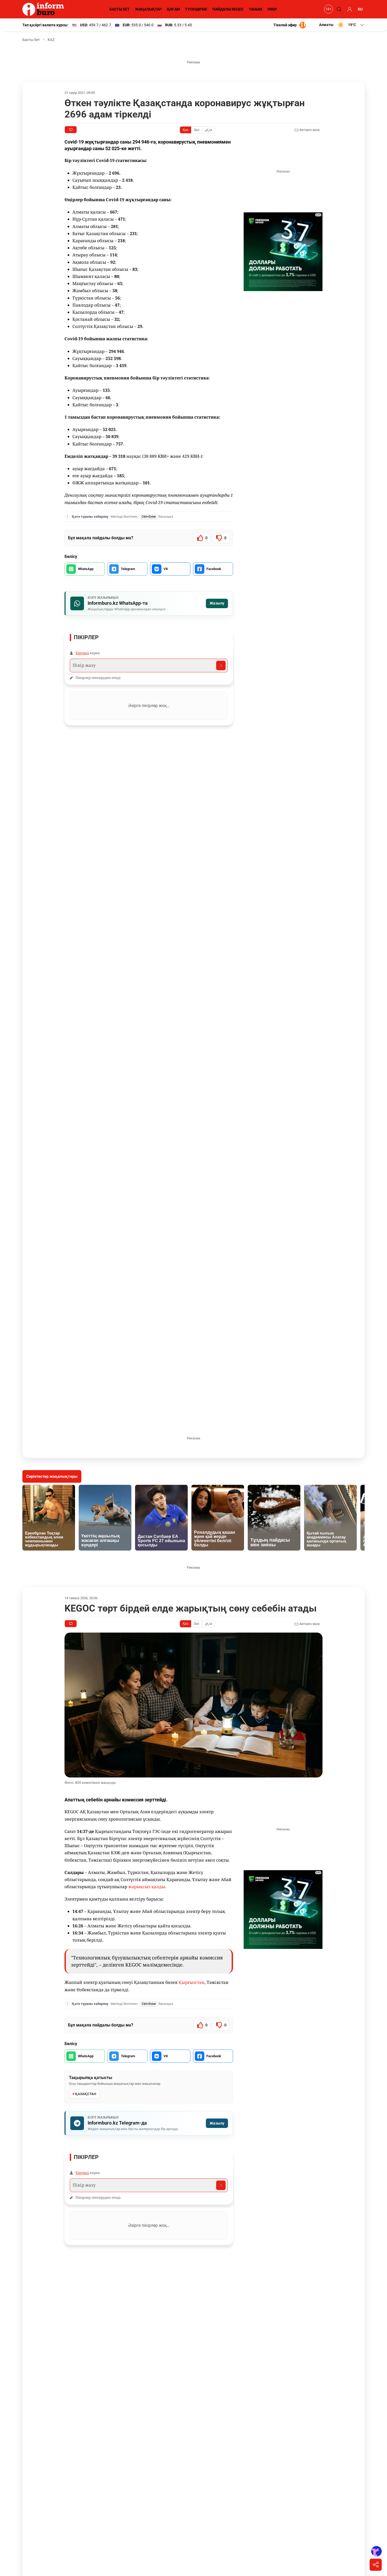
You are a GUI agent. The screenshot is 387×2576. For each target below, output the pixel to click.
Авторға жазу (309, 130)
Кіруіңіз (82, 653)
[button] (342, 25)
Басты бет (31, 40)
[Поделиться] (376, 2565)
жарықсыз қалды (147, 1887)
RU (360, 9)
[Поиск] (338, 9)
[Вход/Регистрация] (349, 9)
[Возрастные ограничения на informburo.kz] (328, 9)
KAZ (51, 40)
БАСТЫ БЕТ (120, 9)
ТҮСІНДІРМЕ (196, 9)
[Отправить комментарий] (221, 665)
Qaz (197, 130)
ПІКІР (272, 9)
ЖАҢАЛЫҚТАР (148, 9)
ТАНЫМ (255, 9)
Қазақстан (86, 2094)
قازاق (209, 130)
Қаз (185, 130)
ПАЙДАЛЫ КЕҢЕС (228, 9)
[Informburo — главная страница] (44, 9)
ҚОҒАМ (173, 9)
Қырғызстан (192, 1982)
